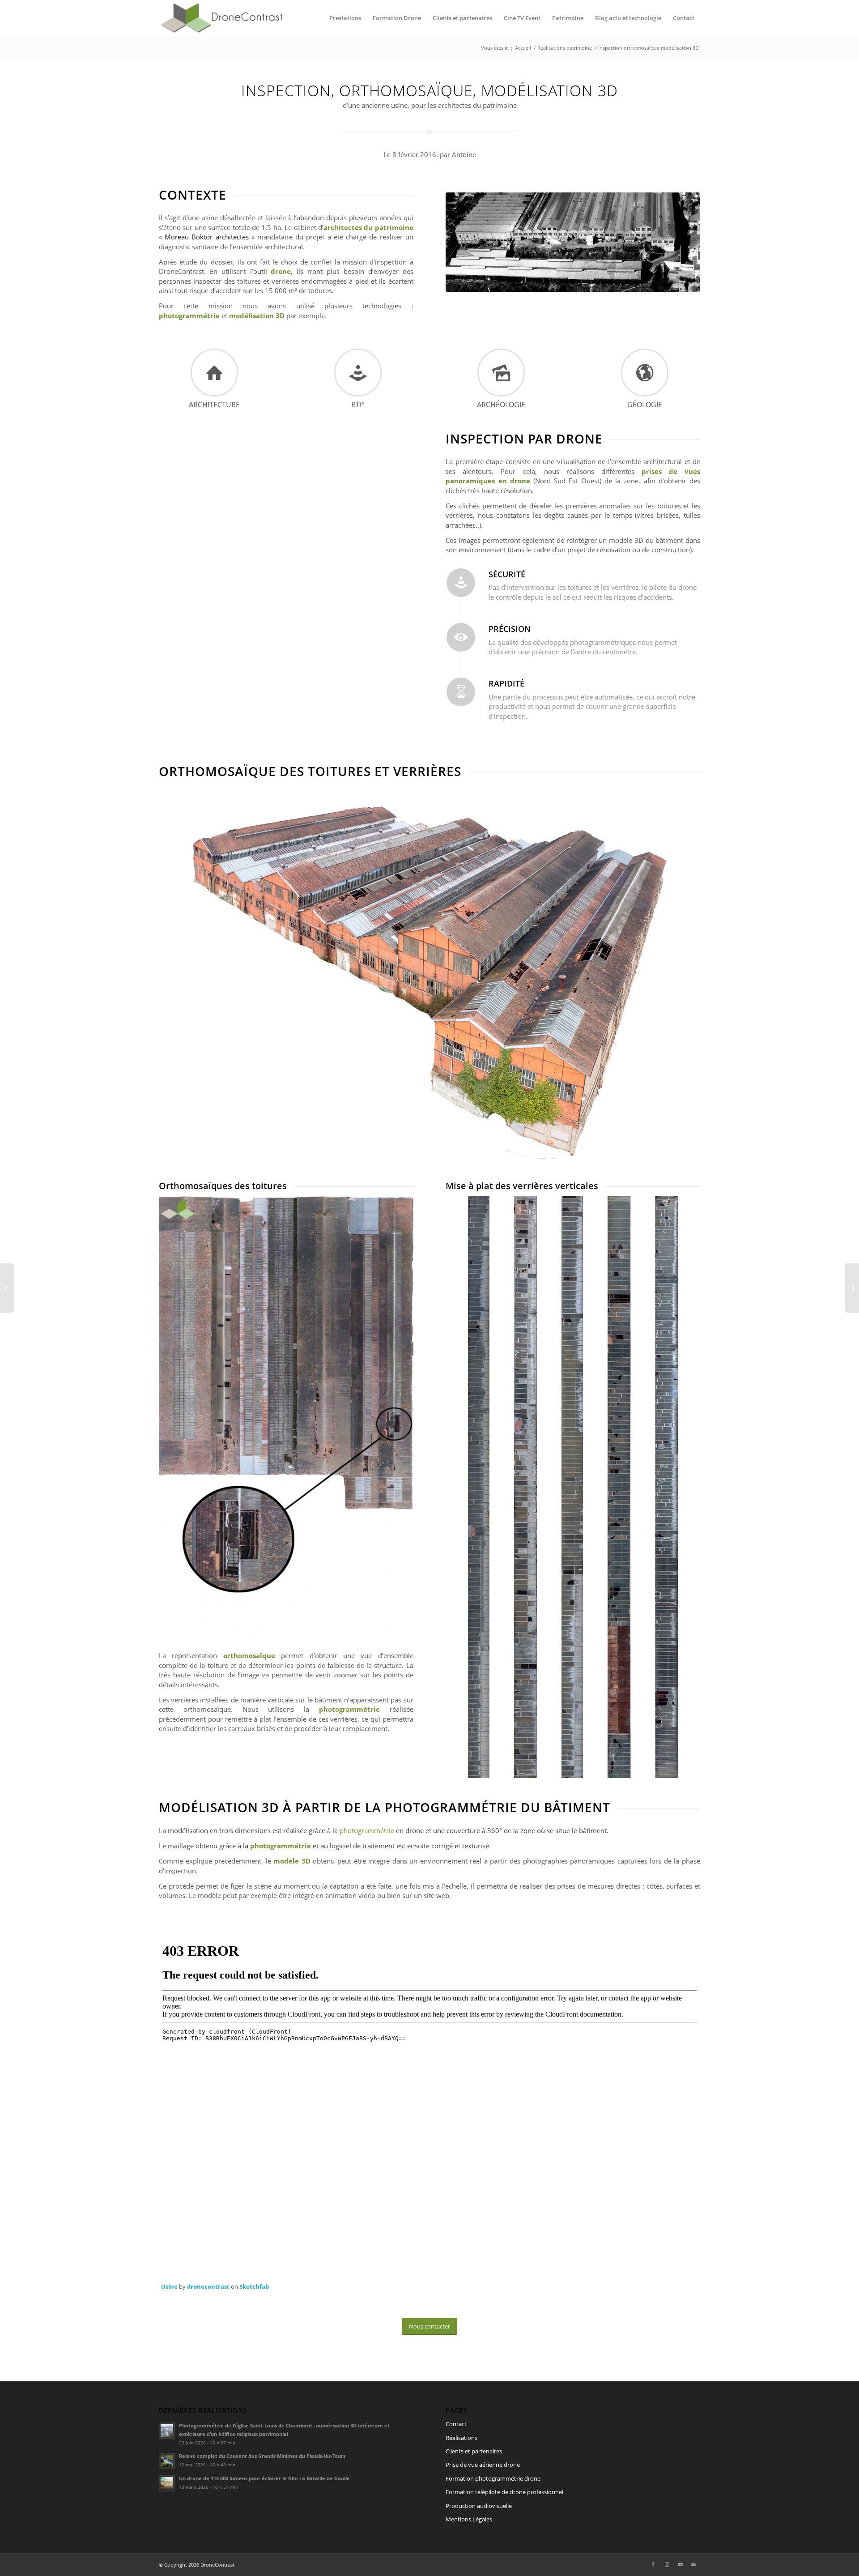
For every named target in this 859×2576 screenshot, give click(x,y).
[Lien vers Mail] (693, 2564)
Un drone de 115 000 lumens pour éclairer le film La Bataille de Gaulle (264, 2478)
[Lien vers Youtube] (680, 2564)
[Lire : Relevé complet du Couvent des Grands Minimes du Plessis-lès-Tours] (167, 2461)
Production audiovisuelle (479, 2506)
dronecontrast (208, 2286)
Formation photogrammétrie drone (493, 2478)
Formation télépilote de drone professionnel (504, 2492)
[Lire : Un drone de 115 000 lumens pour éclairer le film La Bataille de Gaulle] (167, 2483)
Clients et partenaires (474, 2451)
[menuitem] (345, 18)
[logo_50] (221, 18)
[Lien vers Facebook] (653, 2564)
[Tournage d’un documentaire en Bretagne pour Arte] (852, 1288)
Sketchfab (254, 2286)
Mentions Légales (469, 2519)
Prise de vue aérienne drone (483, 2465)
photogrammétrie (367, 1830)
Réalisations (461, 2438)
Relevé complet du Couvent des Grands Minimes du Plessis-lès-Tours (262, 2456)
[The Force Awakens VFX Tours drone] (7, 1288)
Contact (456, 2424)
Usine (169, 2286)
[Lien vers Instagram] (667, 2564)
